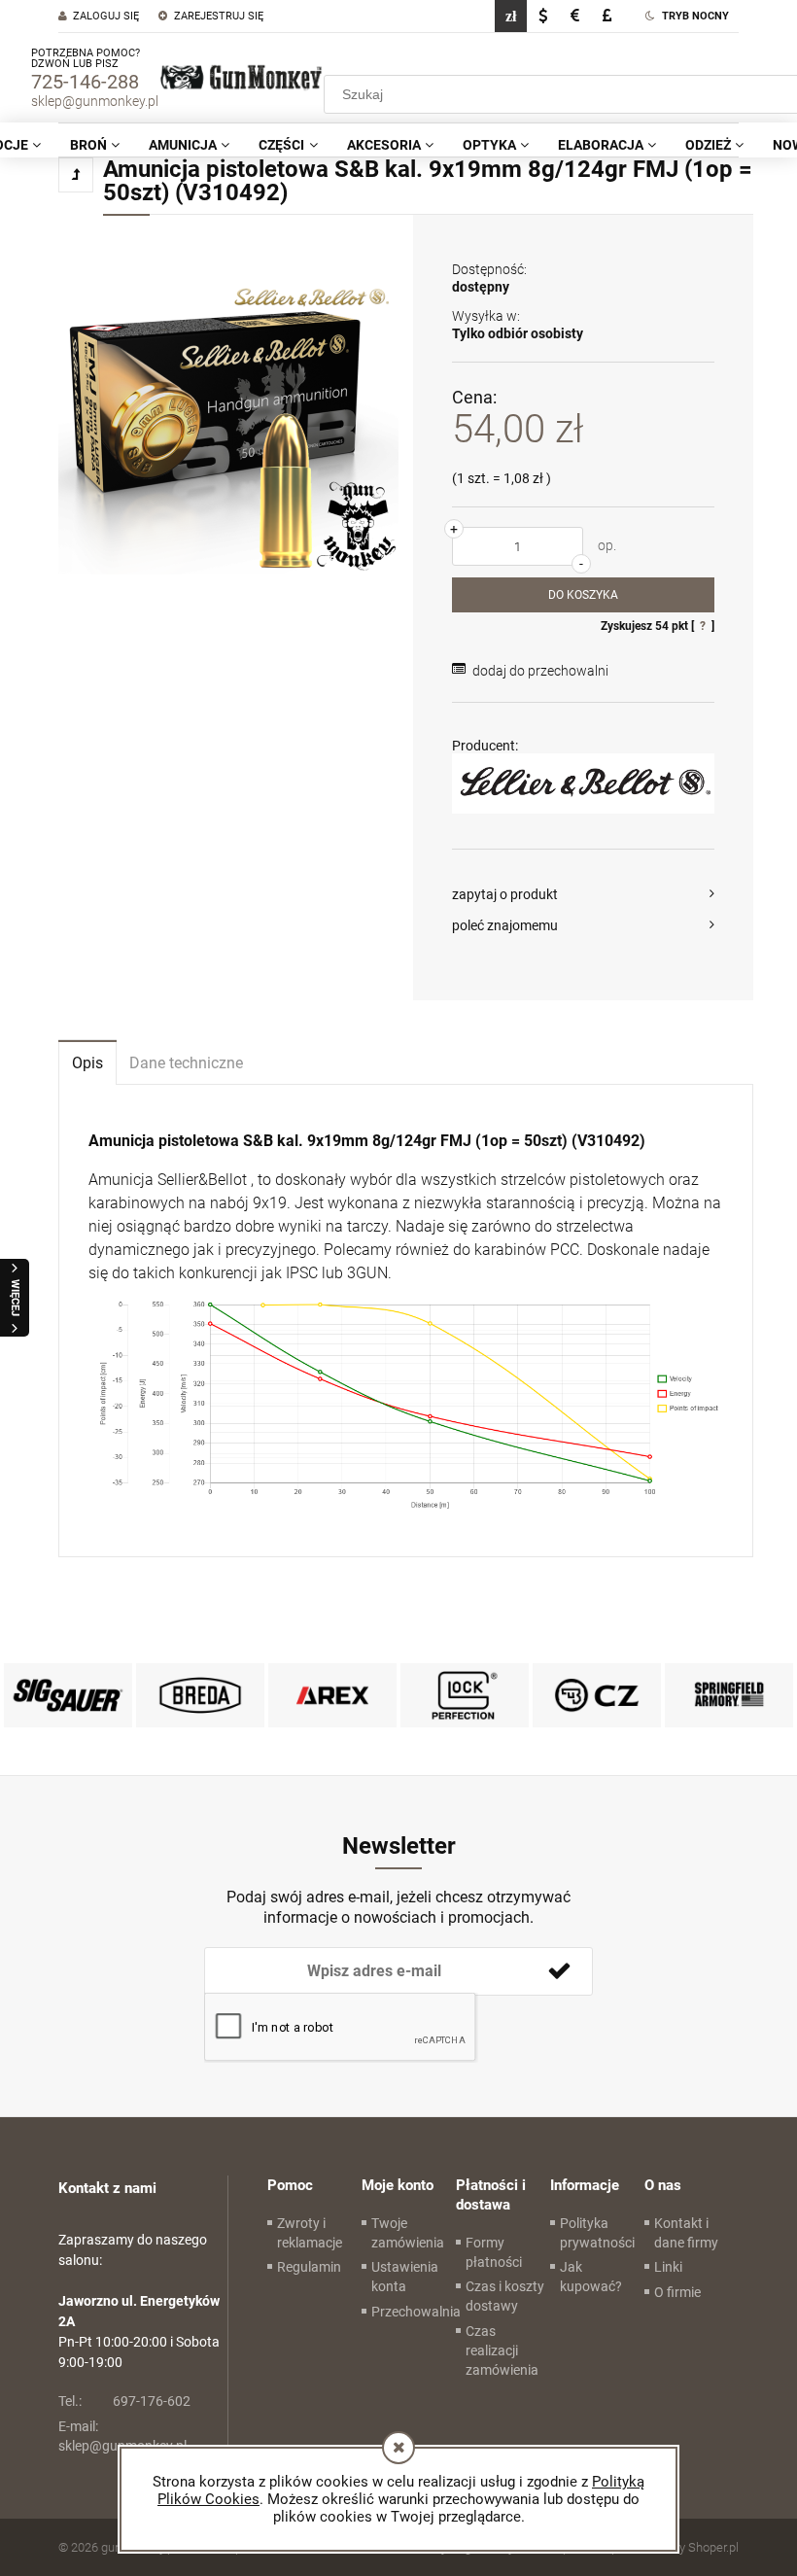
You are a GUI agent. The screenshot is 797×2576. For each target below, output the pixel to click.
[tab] (87, 1062)
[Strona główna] (241, 78)
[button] (583, 894)
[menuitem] (95, 145)
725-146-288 (85, 82)
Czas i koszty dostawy (505, 2296)
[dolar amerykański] (543, 16)
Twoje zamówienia (408, 2233)
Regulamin (309, 2267)
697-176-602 (124, 2401)
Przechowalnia (416, 2312)
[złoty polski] (511, 16)
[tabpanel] (406, 1321)
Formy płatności (494, 2252)
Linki (668, 2267)
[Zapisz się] (559, 1971)
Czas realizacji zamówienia (502, 2350)
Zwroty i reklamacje (310, 2233)
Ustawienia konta (405, 2277)
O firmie (677, 2292)
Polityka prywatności (597, 2233)
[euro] (575, 16)
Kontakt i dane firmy (686, 2233)
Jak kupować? (591, 2277)
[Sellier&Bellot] (583, 783)
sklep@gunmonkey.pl (95, 101)
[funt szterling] (607, 16)
